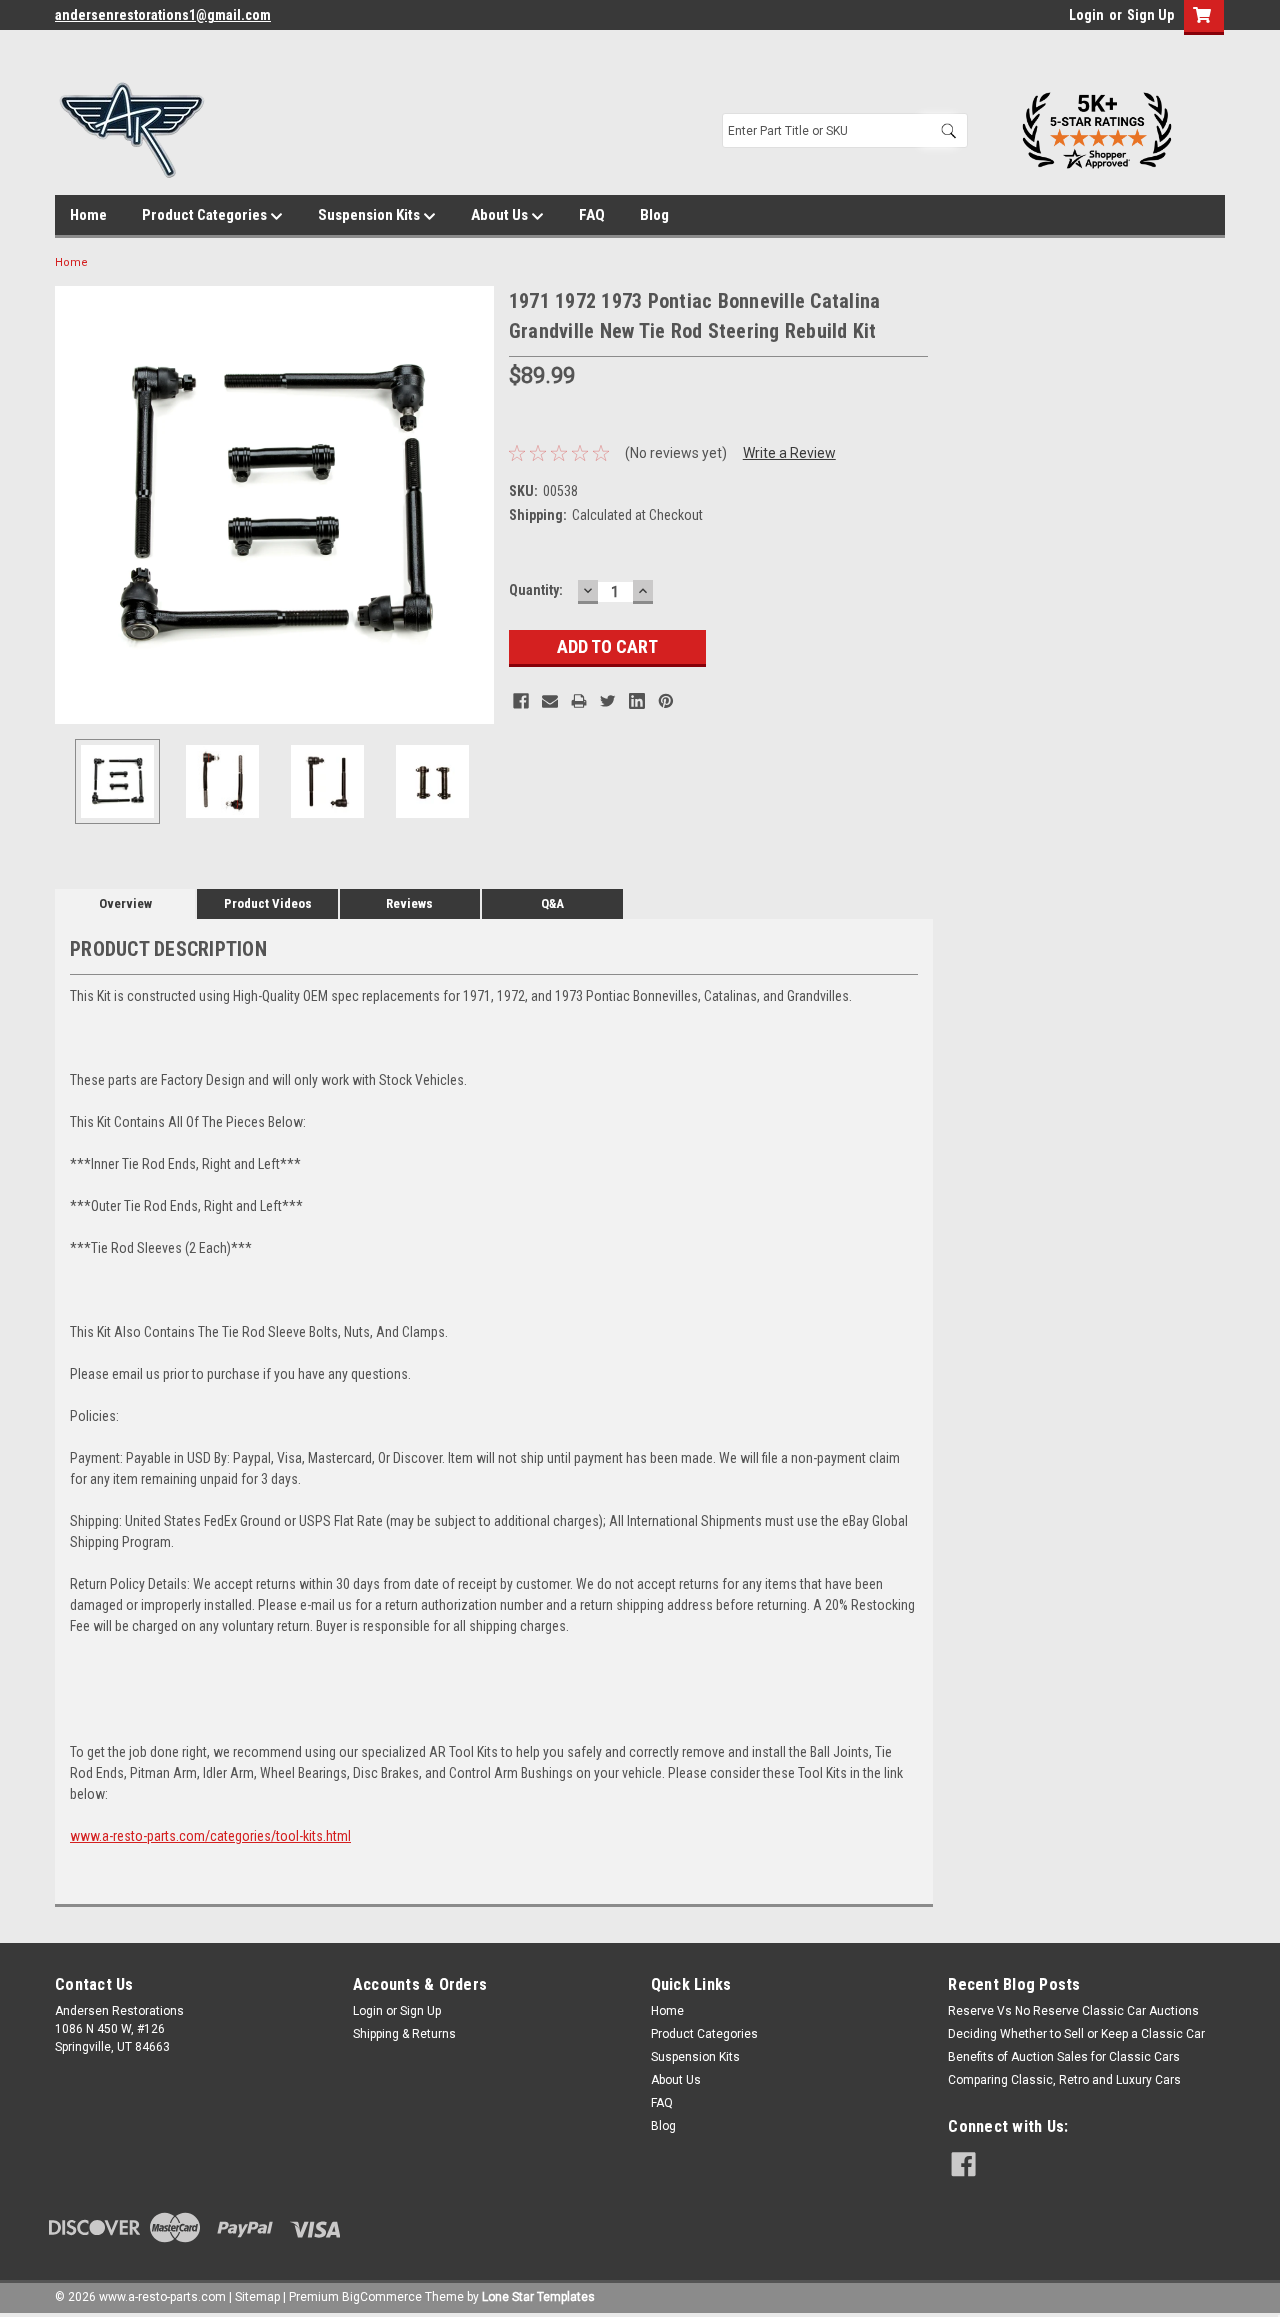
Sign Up (1150, 15)
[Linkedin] (637, 701)
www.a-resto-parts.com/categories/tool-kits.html (210, 1836)
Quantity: (536, 590)
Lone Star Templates (538, 2297)
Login (1086, 15)
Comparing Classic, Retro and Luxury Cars (1064, 2080)
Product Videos (268, 903)
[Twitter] (608, 701)
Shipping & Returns (404, 2034)
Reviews (409, 903)
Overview (125, 903)
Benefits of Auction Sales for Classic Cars (1064, 2057)
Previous (75, 504)
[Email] (550, 701)
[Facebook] (521, 701)
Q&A (552, 903)
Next (474, 504)
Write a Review (789, 453)
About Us (501, 215)
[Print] (579, 701)
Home (88, 215)
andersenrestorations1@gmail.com (163, 15)
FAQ (592, 215)
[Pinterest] (666, 701)
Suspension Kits (370, 215)
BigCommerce (382, 2297)
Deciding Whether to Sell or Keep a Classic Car (1076, 2034)
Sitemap (257, 2297)
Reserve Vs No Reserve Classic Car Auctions (1073, 2011)
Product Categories (206, 215)
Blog (654, 215)
